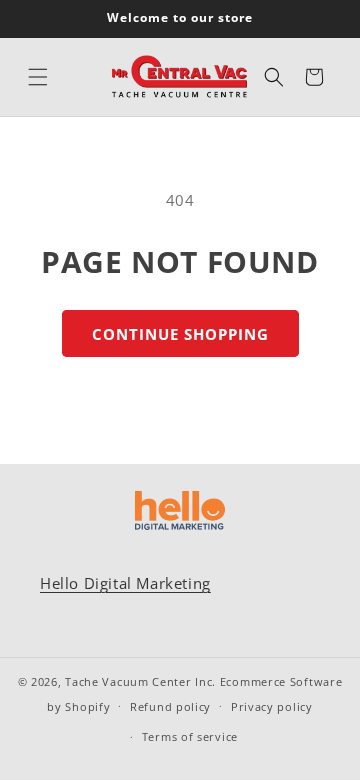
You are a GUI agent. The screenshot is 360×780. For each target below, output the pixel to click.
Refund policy (170, 706)
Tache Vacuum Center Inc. (140, 681)
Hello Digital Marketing (125, 583)
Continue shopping (180, 334)
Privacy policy (272, 706)
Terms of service (190, 736)
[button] (38, 77)
